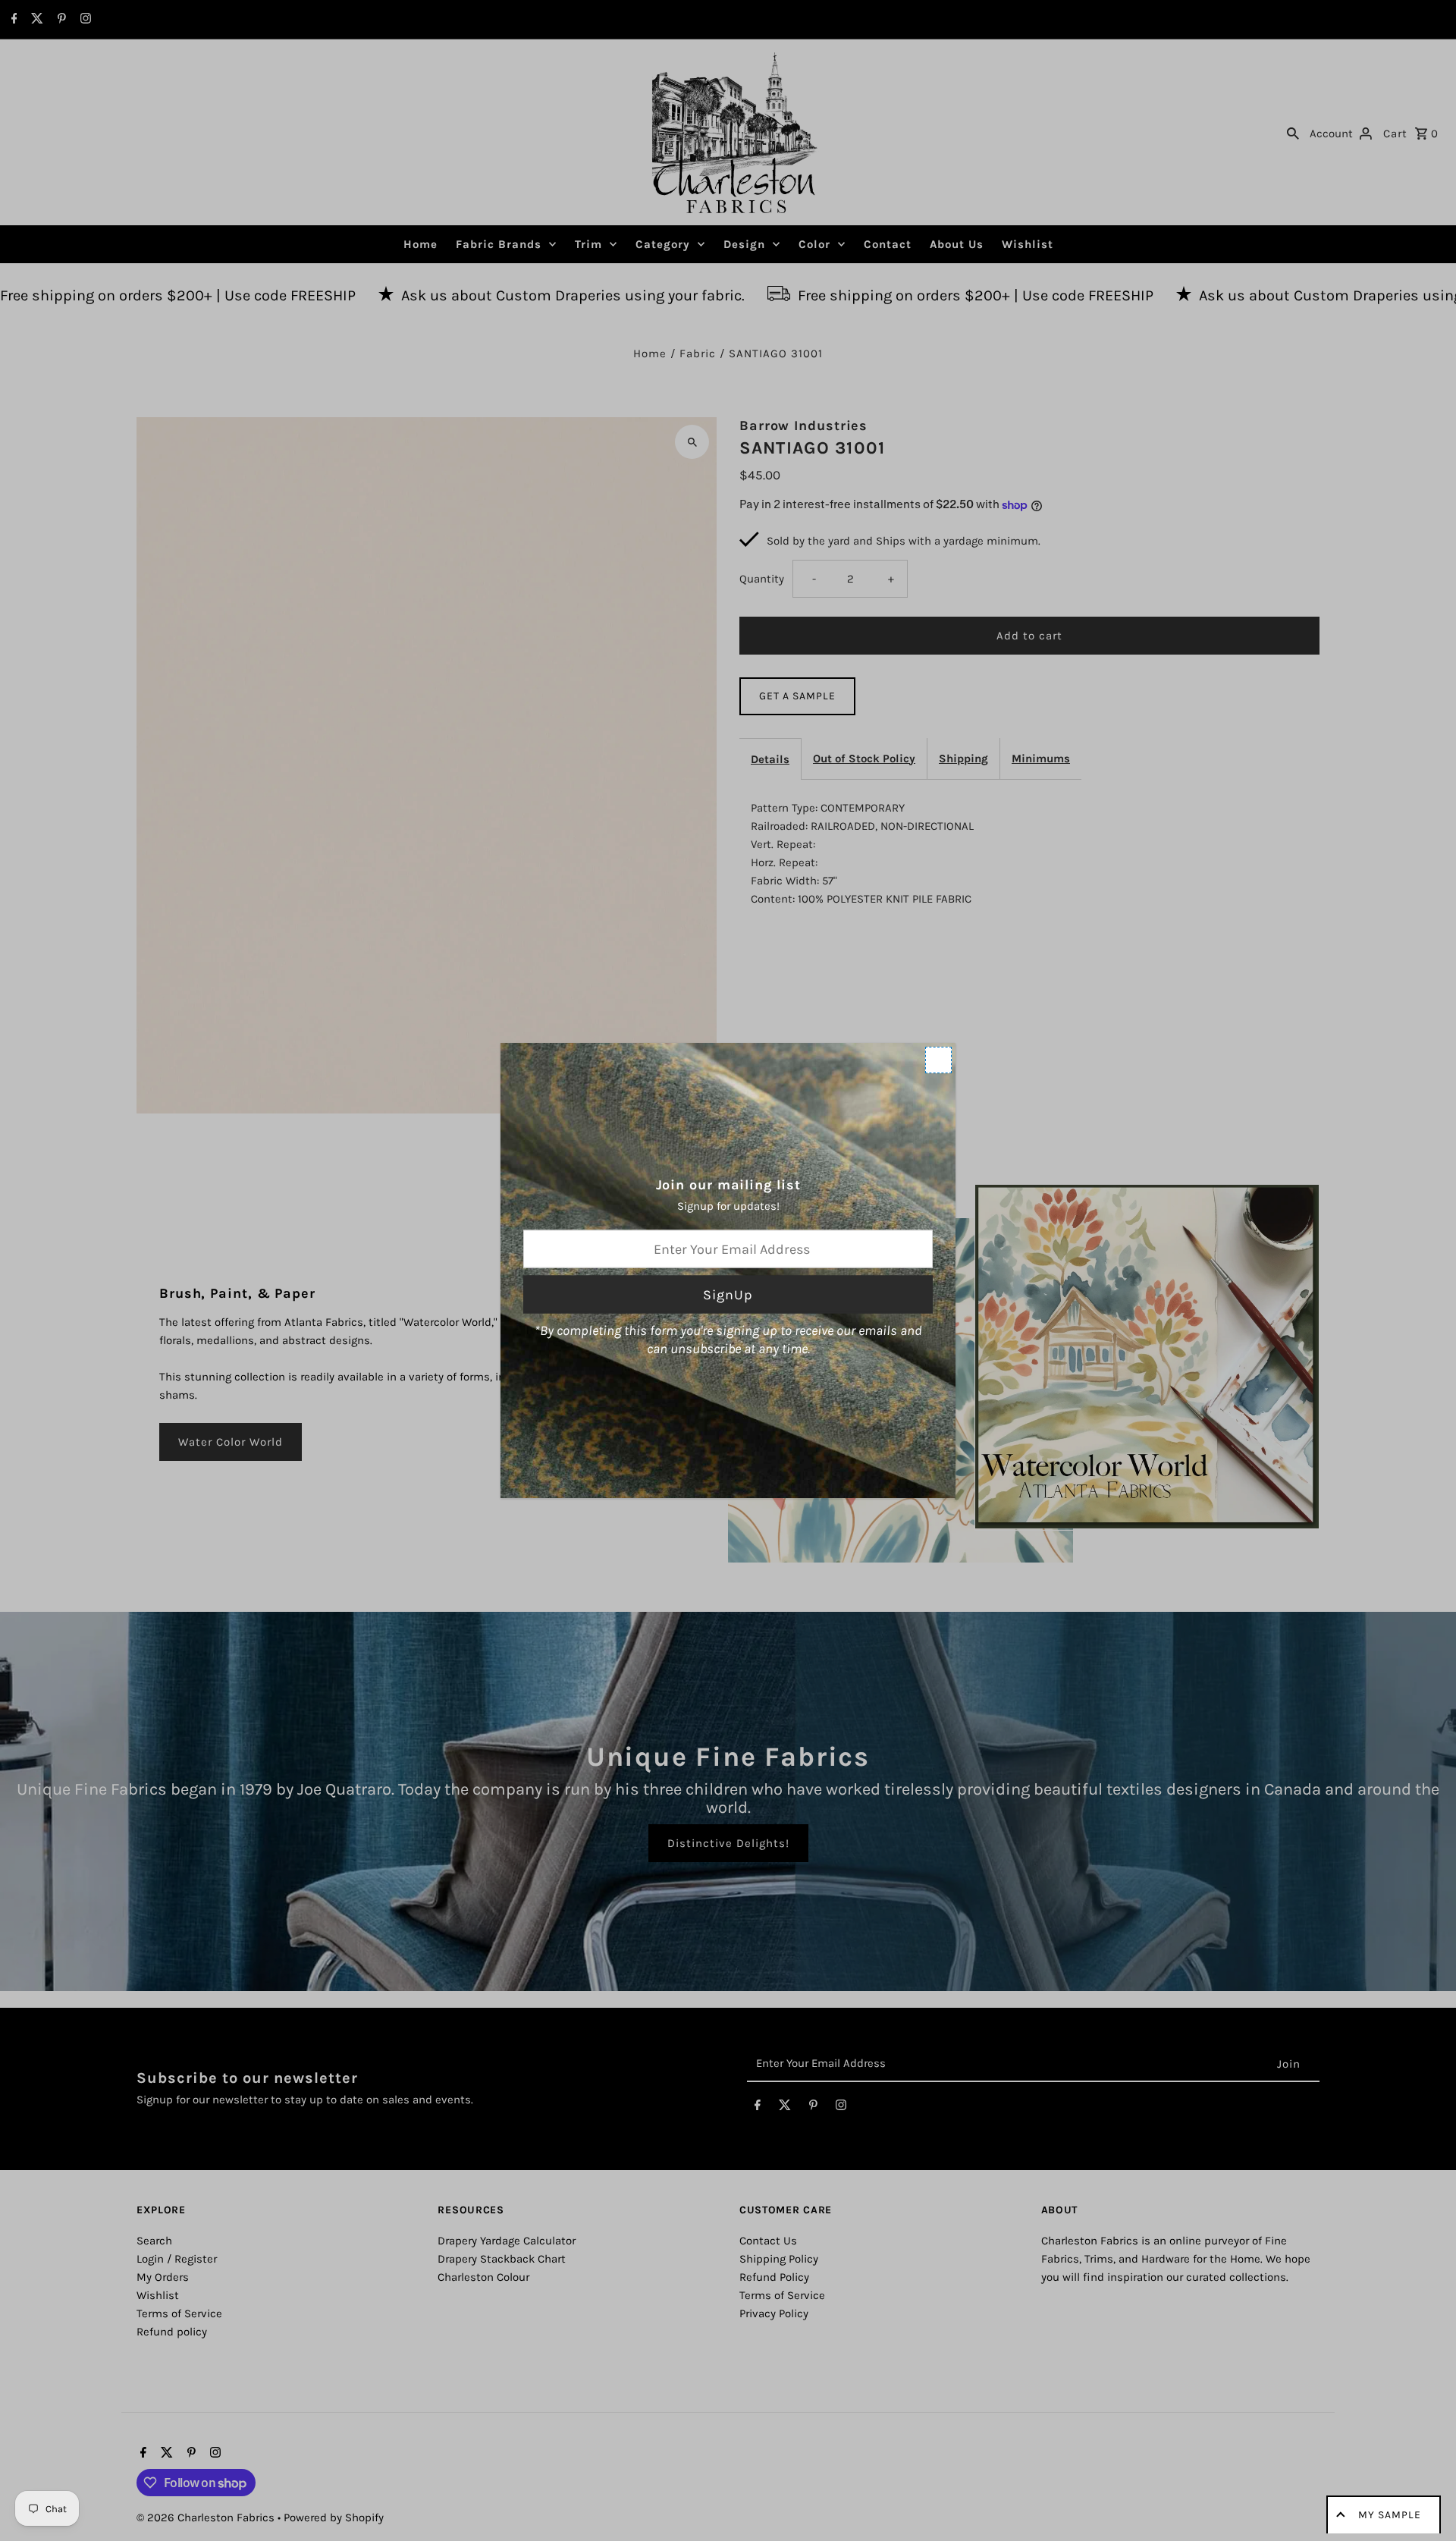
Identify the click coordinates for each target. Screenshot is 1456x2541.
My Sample (1390, 2515)
